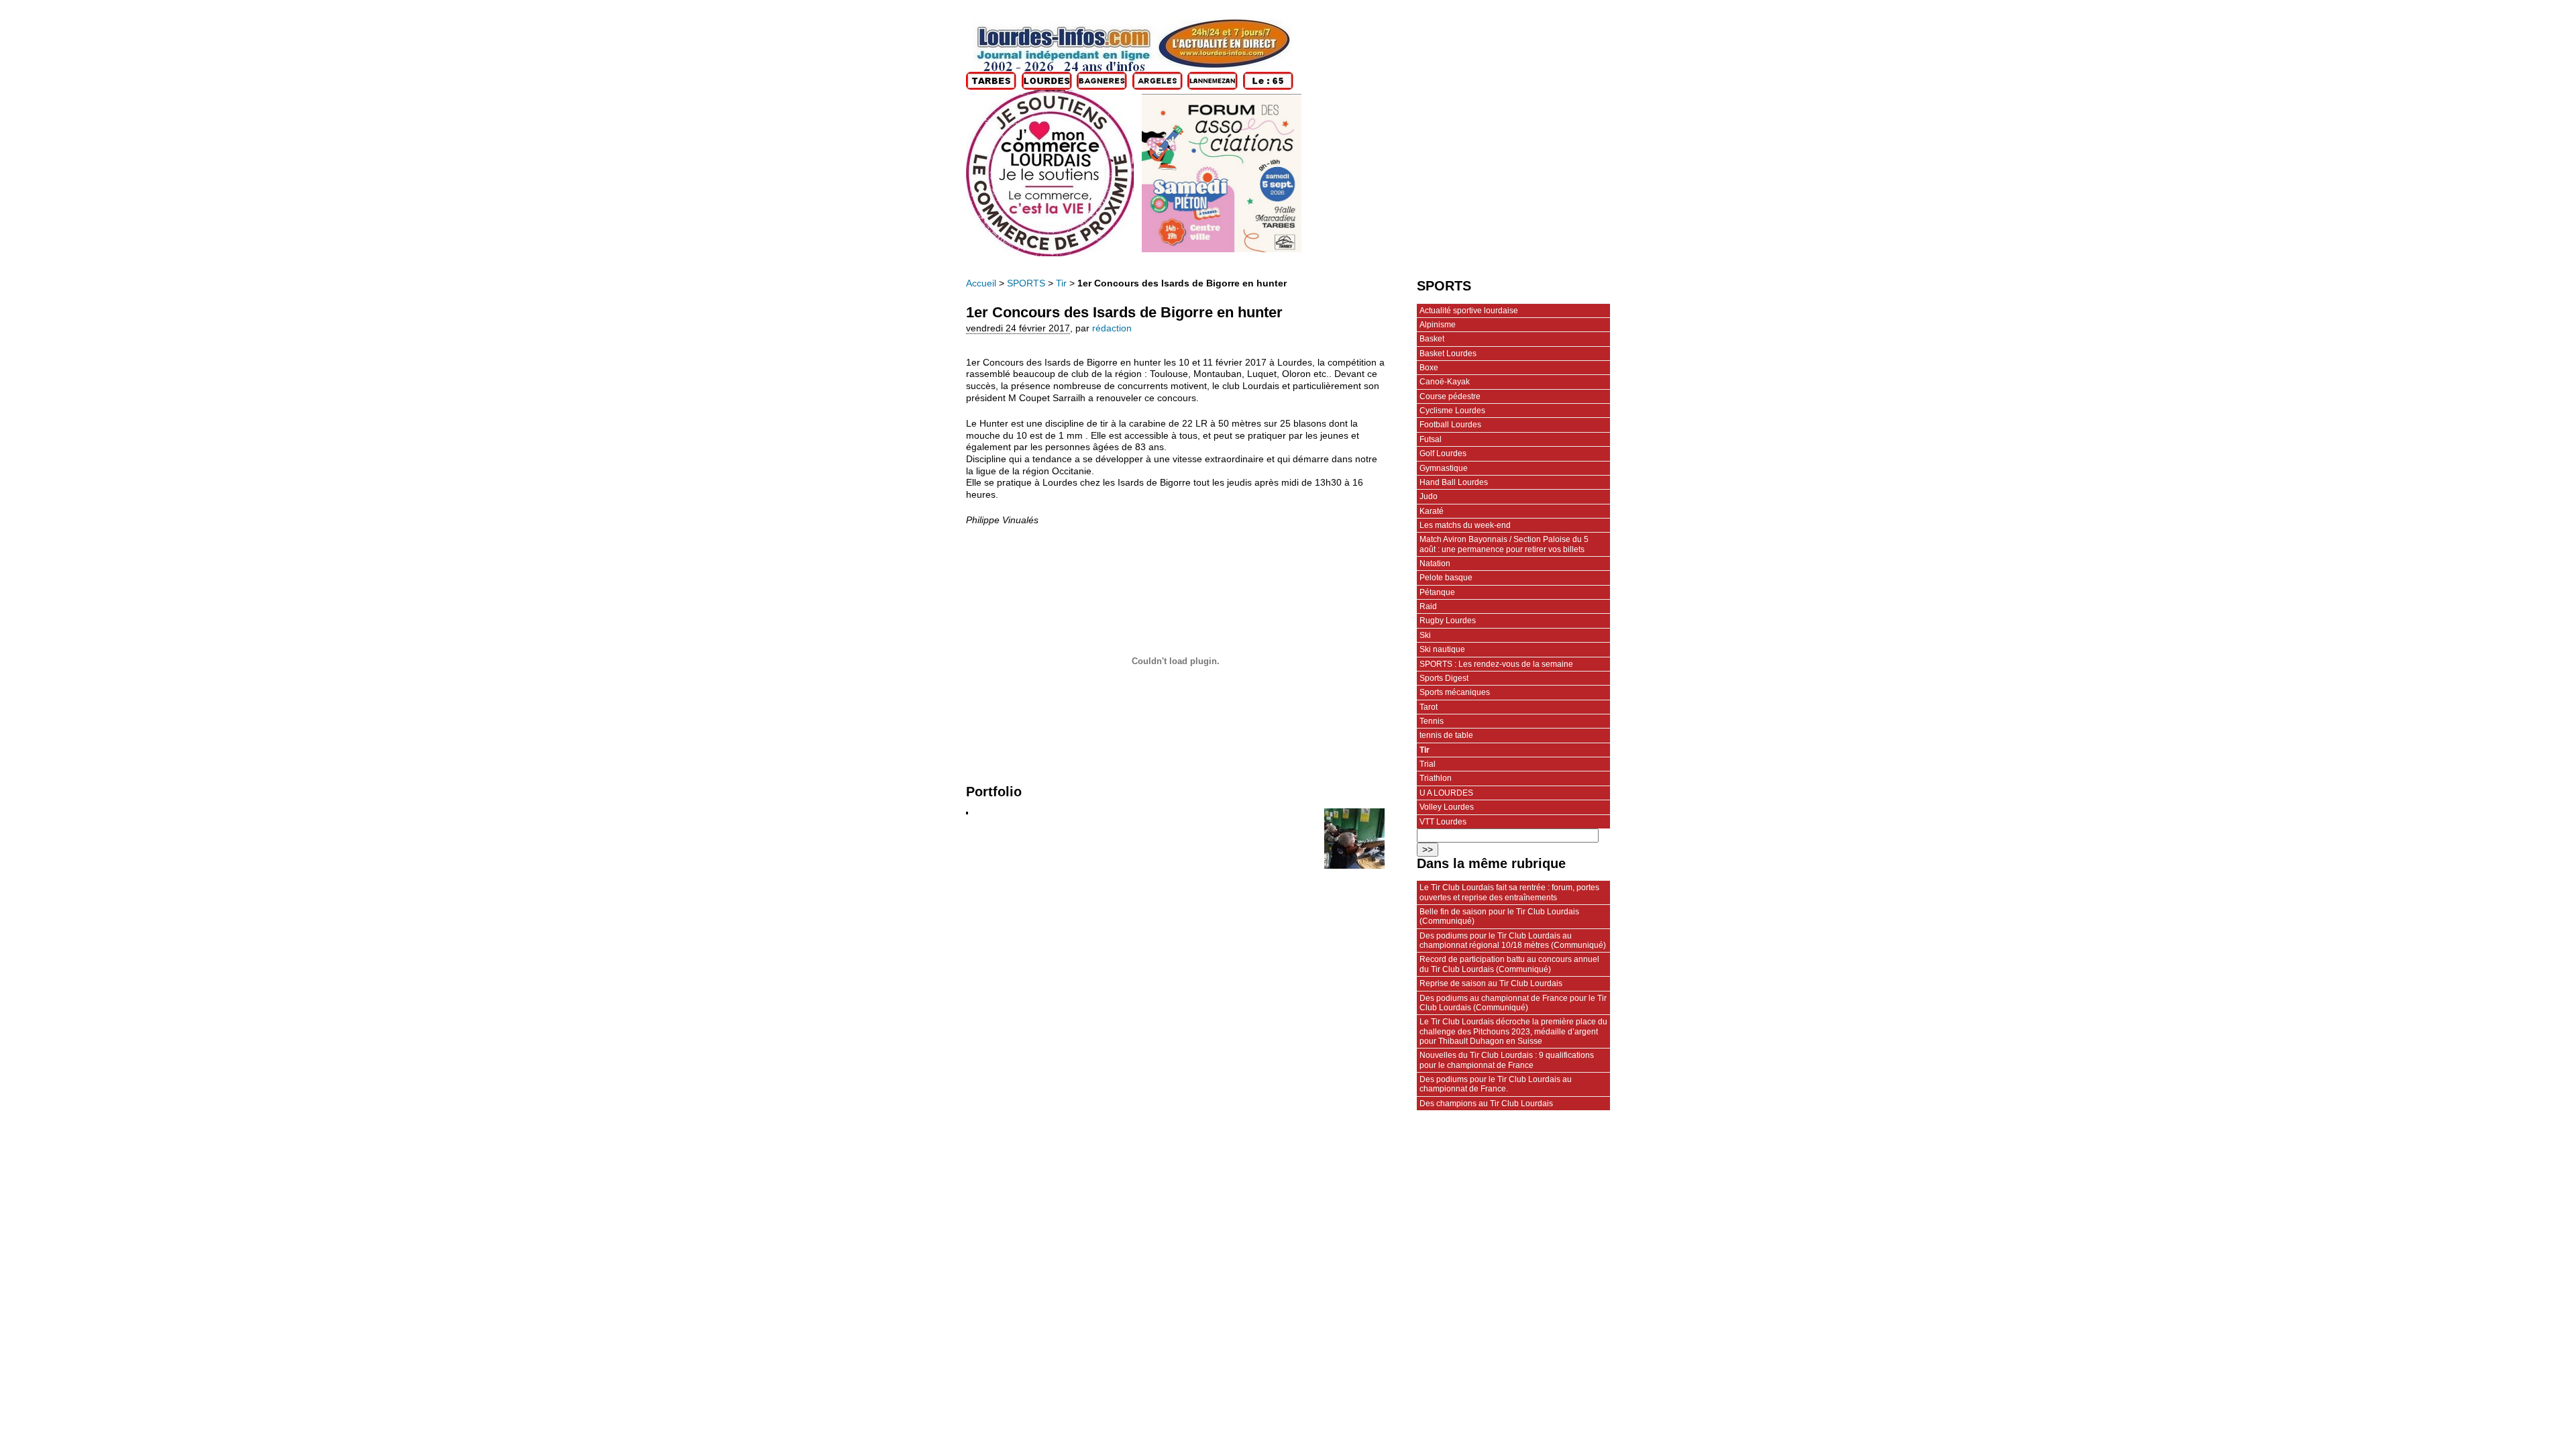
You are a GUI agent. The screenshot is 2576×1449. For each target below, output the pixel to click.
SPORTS (1026, 283)
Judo (1429, 496)
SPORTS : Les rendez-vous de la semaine (1496, 664)
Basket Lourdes (1448, 354)
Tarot (1429, 707)
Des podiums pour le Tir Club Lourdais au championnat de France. (1496, 1084)
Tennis (1432, 721)
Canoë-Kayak (1445, 382)
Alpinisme (1438, 325)
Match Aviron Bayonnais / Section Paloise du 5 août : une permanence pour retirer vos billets (1504, 544)
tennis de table (1446, 735)
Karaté (1432, 511)
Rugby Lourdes (1448, 621)
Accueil (981, 283)
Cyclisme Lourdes (1452, 411)
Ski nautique (1442, 649)
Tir (1061, 283)
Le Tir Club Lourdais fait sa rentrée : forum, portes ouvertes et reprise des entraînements (1509, 892)
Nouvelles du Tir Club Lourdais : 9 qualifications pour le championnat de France (1507, 1060)
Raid (1428, 606)
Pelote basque (1446, 578)
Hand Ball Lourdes (1454, 482)
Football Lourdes (1450, 425)
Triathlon (1436, 778)
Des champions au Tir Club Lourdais (1486, 1104)
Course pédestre (1450, 396)
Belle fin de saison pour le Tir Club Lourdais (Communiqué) (1499, 916)
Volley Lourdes (1447, 807)
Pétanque (1437, 592)
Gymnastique (1444, 468)
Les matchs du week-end (1465, 525)
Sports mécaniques (1455, 692)
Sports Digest (1444, 678)
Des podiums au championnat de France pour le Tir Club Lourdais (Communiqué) (1513, 1003)
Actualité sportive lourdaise (1469, 311)
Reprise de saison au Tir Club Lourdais (1491, 983)
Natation (1435, 563)
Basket (1432, 339)
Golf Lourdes (1443, 453)
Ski (1425, 635)
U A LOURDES (1446, 793)
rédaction (1112, 328)
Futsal (1431, 439)
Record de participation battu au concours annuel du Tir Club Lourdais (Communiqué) (1509, 964)
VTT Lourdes (1443, 822)
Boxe (1429, 368)
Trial (1428, 764)
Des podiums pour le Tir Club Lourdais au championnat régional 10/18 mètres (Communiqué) (1513, 941)
